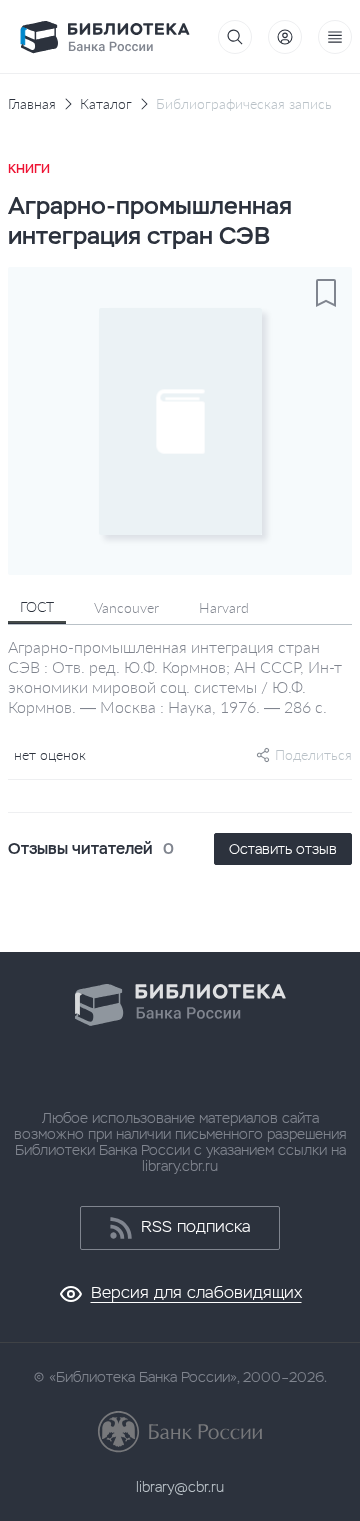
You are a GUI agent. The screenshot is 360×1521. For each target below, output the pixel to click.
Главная (32, 104)
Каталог (106, 104)
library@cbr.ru (180, 1487)
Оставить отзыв (283, 849)
